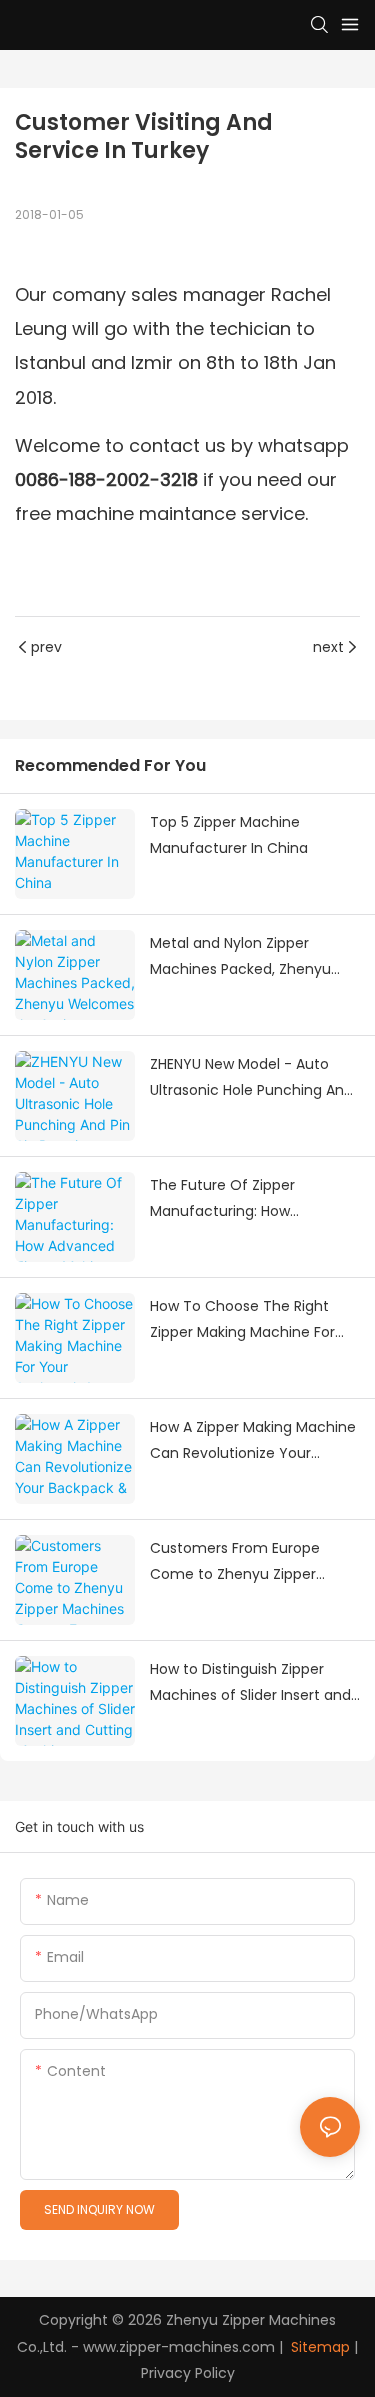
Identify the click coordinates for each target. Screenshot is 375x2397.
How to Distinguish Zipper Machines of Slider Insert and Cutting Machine (250, 1684)
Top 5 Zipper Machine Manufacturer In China (229, 835)
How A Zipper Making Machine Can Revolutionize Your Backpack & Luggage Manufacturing (253, 1442)
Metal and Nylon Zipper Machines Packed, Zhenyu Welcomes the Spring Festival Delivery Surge (253, 958)
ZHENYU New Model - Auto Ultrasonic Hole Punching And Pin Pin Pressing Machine (251, 1079)
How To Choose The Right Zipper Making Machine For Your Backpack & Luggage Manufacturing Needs (242, 1321)
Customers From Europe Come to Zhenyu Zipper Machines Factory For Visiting (251, 1563)
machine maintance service (180, 513)
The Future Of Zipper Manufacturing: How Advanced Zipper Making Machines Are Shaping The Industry (242, 1200)
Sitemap (318, 2347)
